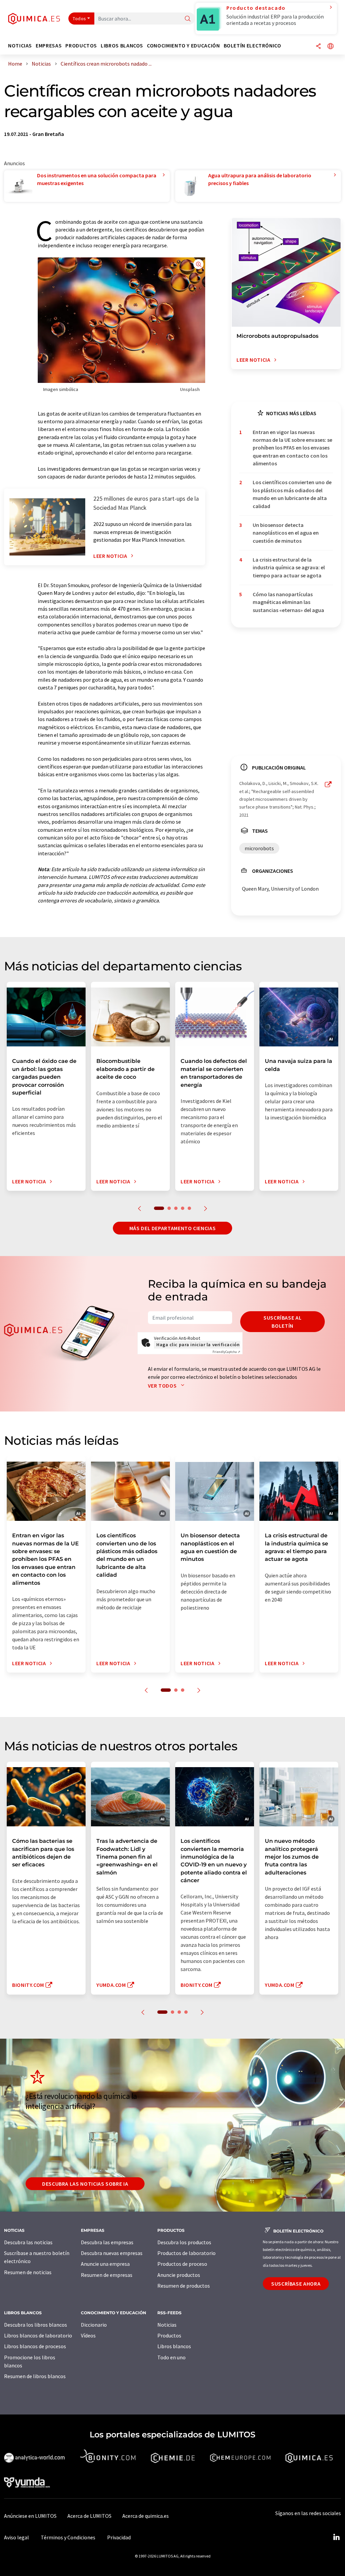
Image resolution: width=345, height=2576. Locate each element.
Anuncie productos (179, 2275)
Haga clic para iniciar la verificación (198, 1345)
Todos (80, 19)
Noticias (167, 2325)
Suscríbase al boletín (283, 1322)
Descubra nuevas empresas (112, 2253)
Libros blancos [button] (122, 46)
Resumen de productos (184, 2286)
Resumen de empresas (107, 2275)
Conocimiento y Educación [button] (183, 46)
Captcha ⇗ (226, 1352)
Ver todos (163, 1386)
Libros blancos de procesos (35, 2346)
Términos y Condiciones (68, 2537)
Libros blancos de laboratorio (38, 2335)
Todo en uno (171, 2357)
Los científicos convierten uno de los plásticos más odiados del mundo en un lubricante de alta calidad (292, 494)
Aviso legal (17, 2537)
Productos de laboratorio (186, 2253)
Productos (169, 2335)
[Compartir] (318, 47)
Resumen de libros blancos (35, 2376)
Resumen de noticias (28, 2272)
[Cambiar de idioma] (331, 47)
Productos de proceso (182, 2264)
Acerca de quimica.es (146, 2516)
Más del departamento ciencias (173, 1228)
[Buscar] (188, 19)
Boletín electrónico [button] (253, 46)
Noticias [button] (20, 46)
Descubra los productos (184, 2242)
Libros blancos (174, 2346)
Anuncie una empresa (105, 2264)
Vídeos (88, 2335)
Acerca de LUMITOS (89, 2516)
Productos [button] (81, 46)
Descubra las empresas (107, 2242)
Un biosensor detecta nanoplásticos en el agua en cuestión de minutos (286, 533)
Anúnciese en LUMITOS (30, 2516)
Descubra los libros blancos (36, 2325)
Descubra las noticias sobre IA (85, 2184)
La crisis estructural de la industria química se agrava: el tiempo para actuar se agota (289, 567)
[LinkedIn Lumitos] (336, 2537)
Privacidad (119, 2537)
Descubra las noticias (28, 2242)
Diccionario (94, 2325)
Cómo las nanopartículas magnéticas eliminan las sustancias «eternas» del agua (288, 602)
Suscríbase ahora (296, 2284)
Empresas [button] (49, 46)
